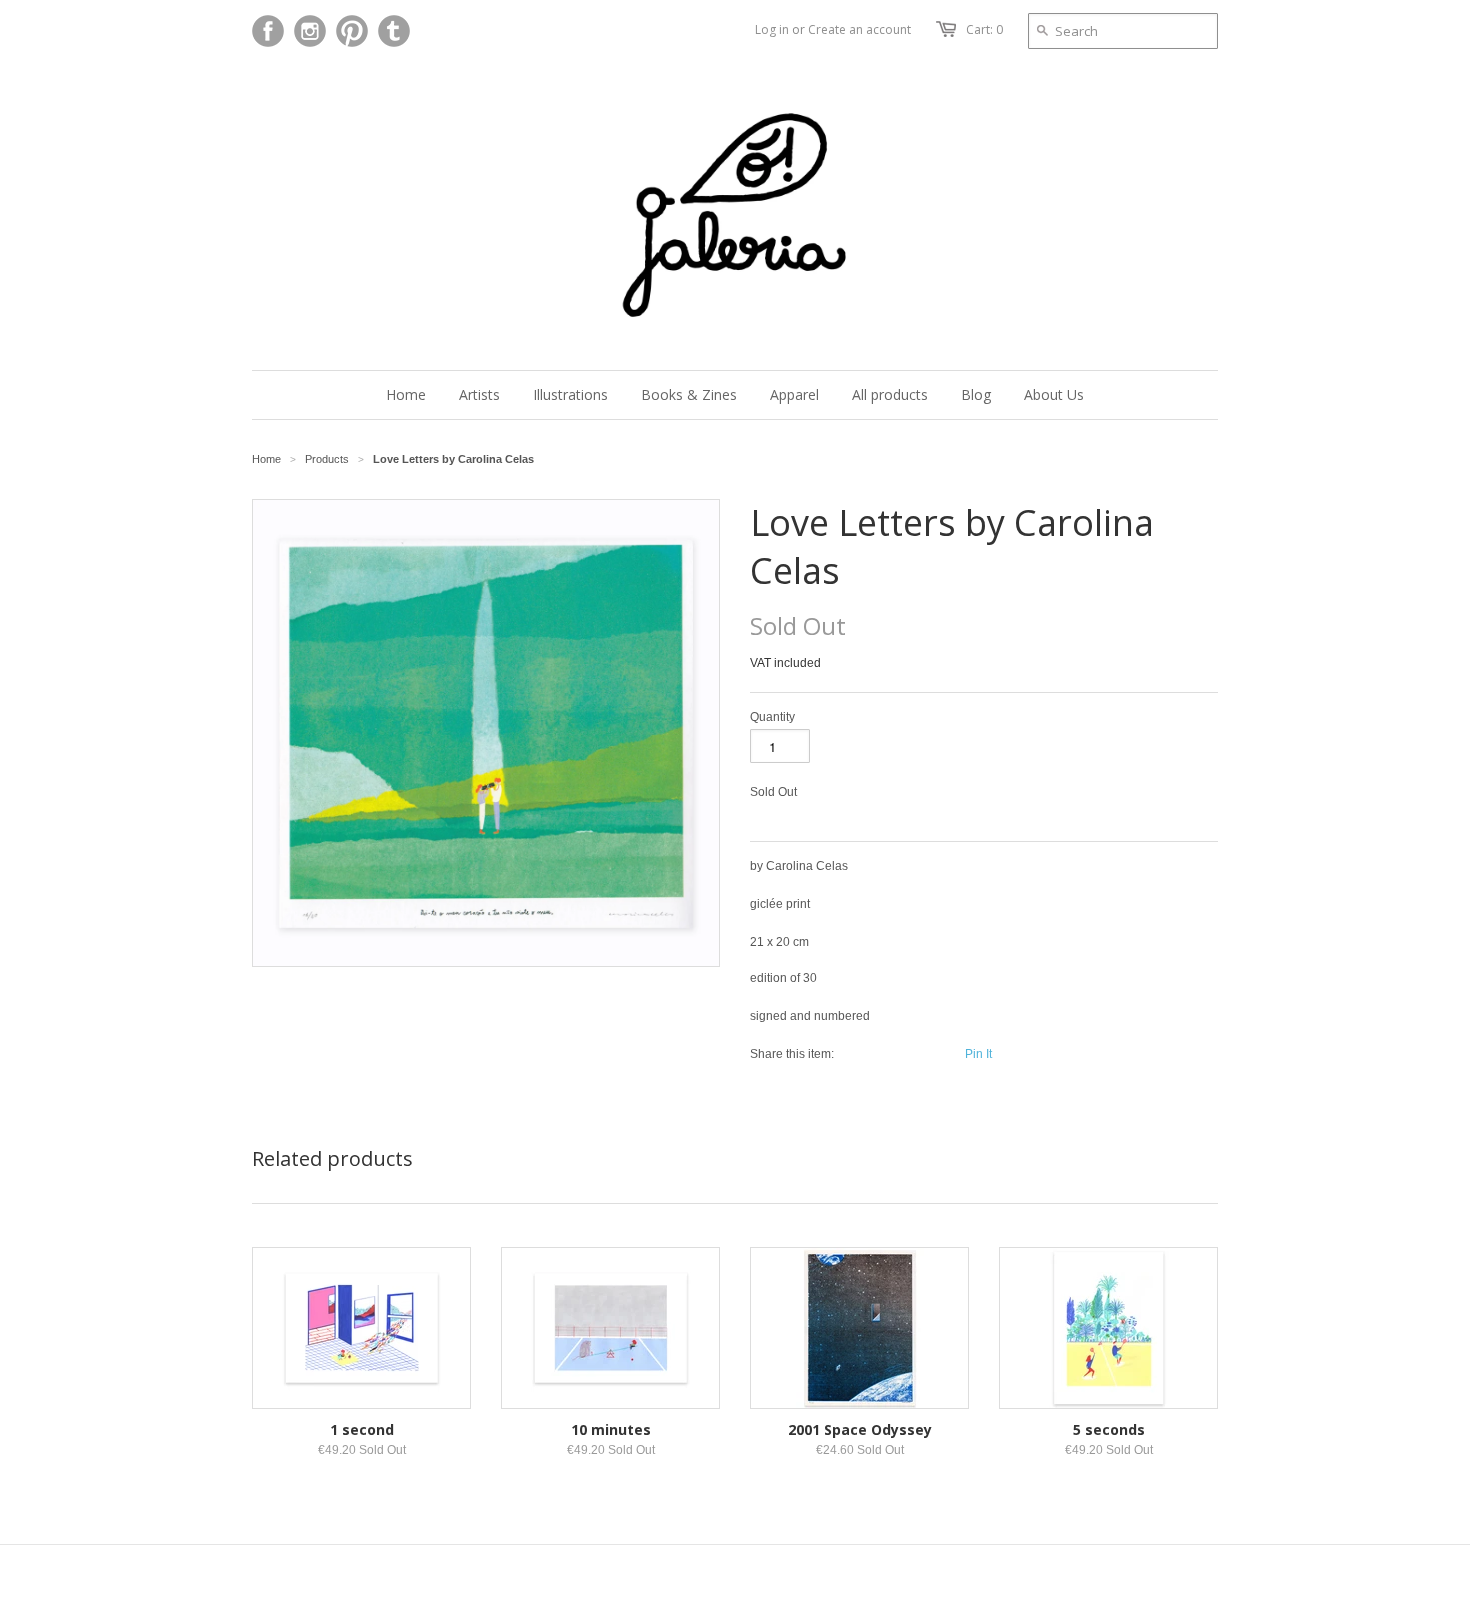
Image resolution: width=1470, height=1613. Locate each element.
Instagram (310, 31)
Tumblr (394, 31)
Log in (772, 29)
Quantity (772, 717)
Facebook (268, 31)
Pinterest (352, 31)
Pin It (978, 1054)
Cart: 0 (984, 29)
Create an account (859, 29)
